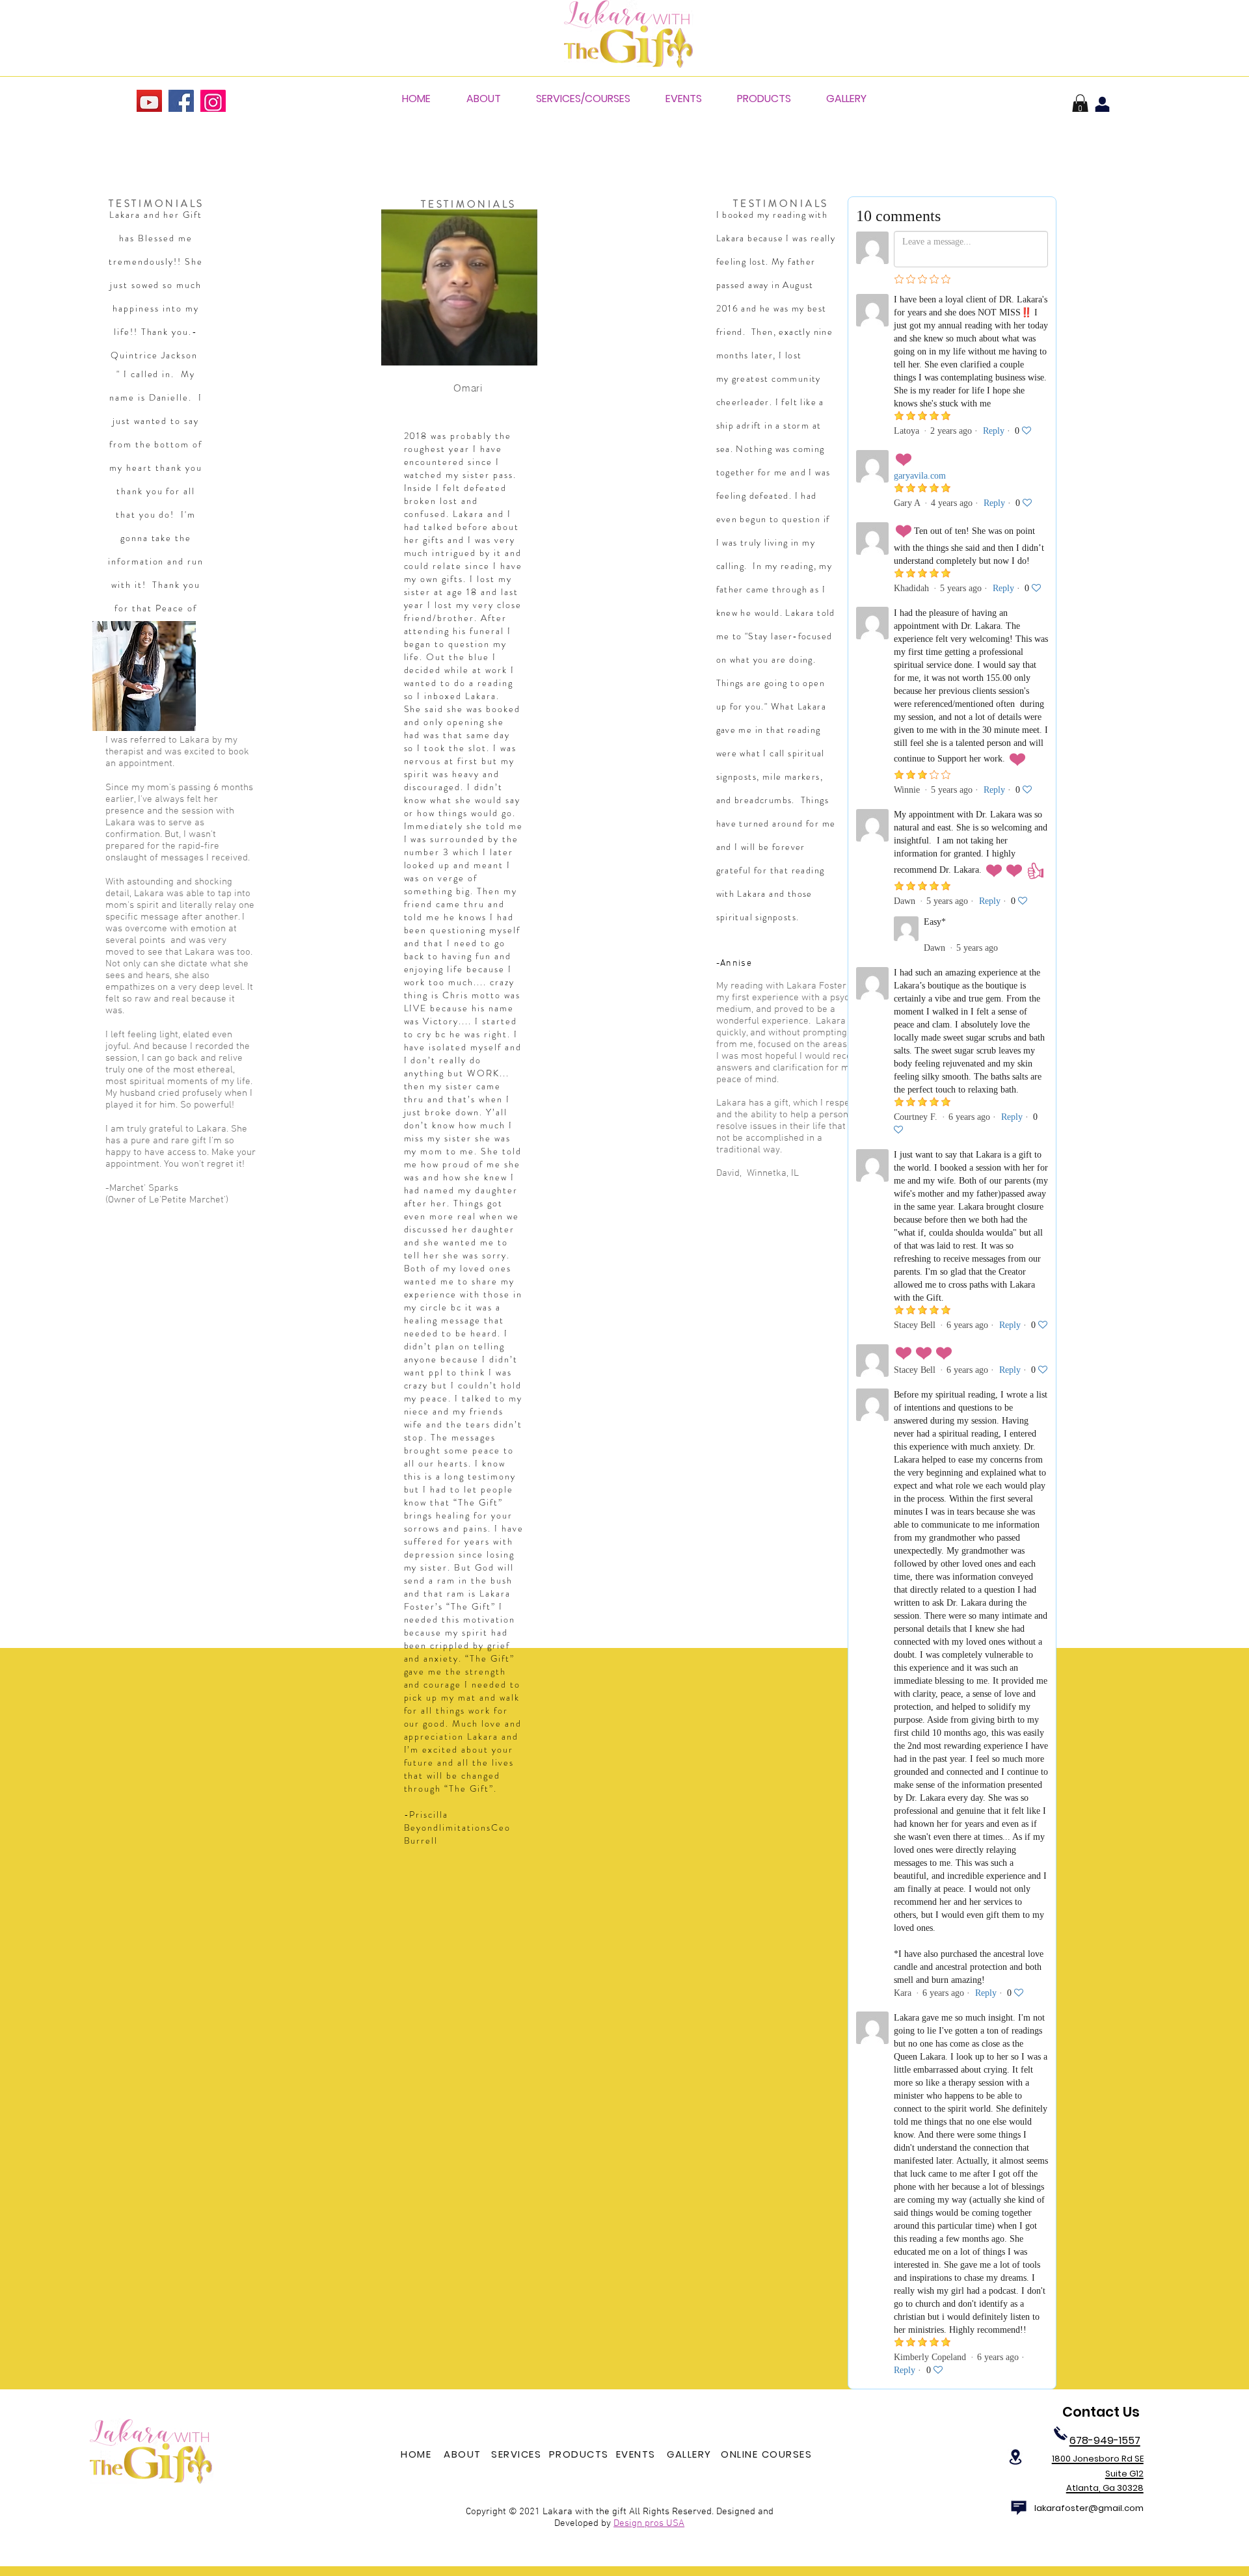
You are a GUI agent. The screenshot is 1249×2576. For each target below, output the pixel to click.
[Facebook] (181, 102)
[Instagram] (213, 102)
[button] (1080, 105)
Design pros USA (649, 2523)
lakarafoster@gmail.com (1089, 2508)
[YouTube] (149, 102)
